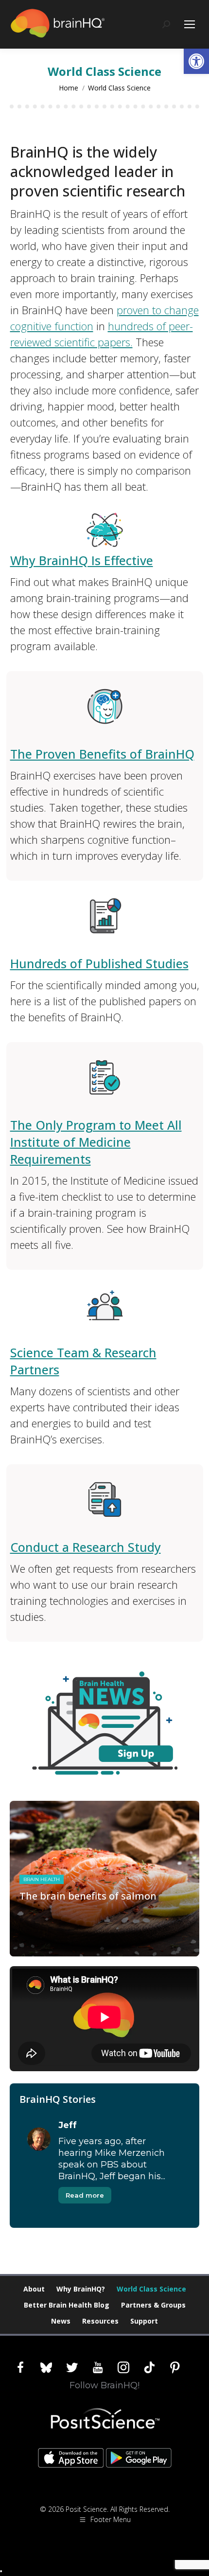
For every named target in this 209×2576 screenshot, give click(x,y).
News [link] (61, 2321)
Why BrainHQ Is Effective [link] (82, 560)
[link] (196, 61)
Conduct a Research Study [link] (86, 1547)
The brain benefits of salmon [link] (88, 1896)
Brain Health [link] (42, 1879)
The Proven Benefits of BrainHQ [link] (102, 754)
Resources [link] (100, 2321)
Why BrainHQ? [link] (81, 2289)
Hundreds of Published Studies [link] (99, 963)
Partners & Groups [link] (153, 2305)
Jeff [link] (68, 2125)
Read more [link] (85, 2195)
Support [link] (144, 2321)
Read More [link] (45, 1954)
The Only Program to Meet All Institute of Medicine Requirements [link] (96, 1142)
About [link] (34, 2289)
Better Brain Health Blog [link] (67, 2305)
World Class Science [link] (151, 2289)
